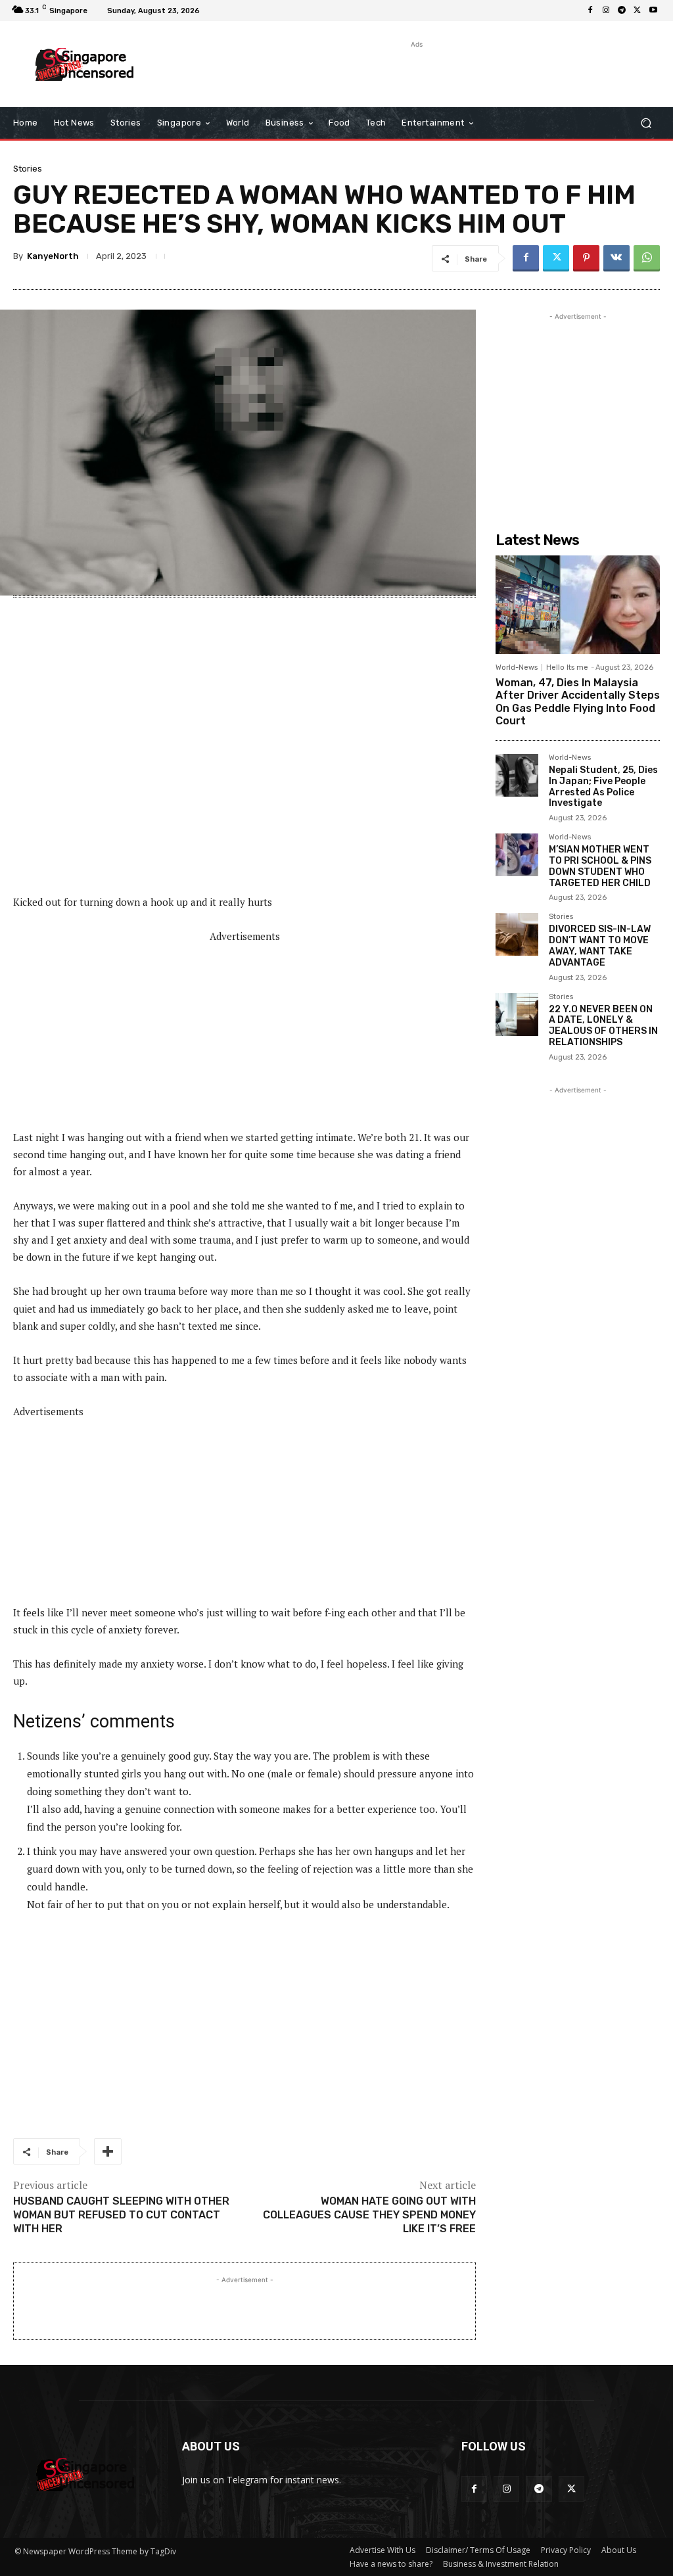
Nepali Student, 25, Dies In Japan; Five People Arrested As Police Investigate (603, 786)
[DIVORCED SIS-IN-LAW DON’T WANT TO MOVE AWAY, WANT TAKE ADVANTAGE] (517, 934)
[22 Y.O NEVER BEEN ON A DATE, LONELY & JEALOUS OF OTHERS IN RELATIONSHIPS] (517, 1015)
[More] (108, 2151)
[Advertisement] (329, 71)
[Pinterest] (586, 258)
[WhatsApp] (647, 258)
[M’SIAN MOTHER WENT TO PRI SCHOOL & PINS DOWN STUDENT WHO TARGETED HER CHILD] (517, 855)
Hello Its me (567, 667)
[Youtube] (653, 11)
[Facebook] (590, 11)
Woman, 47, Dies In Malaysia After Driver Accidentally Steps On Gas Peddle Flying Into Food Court (578, 702)
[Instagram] (606, 11)
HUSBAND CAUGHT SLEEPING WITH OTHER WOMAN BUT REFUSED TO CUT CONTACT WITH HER (121, 2215)
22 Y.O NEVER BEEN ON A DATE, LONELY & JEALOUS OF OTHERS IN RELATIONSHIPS (603, 1026)
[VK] (616, 258)
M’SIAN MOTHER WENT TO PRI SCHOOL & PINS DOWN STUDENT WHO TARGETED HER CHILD (600, 866)
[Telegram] (622, 11)
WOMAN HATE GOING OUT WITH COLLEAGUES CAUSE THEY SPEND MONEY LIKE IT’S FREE (369, 2215)
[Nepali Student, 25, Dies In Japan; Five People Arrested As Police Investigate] (517, 775)
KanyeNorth (53, 256)
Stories (28, 169)
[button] (646, 123)
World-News (517, 667)
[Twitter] (638, 11)
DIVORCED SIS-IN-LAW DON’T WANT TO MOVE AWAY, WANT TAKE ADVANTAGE (600, 946)
